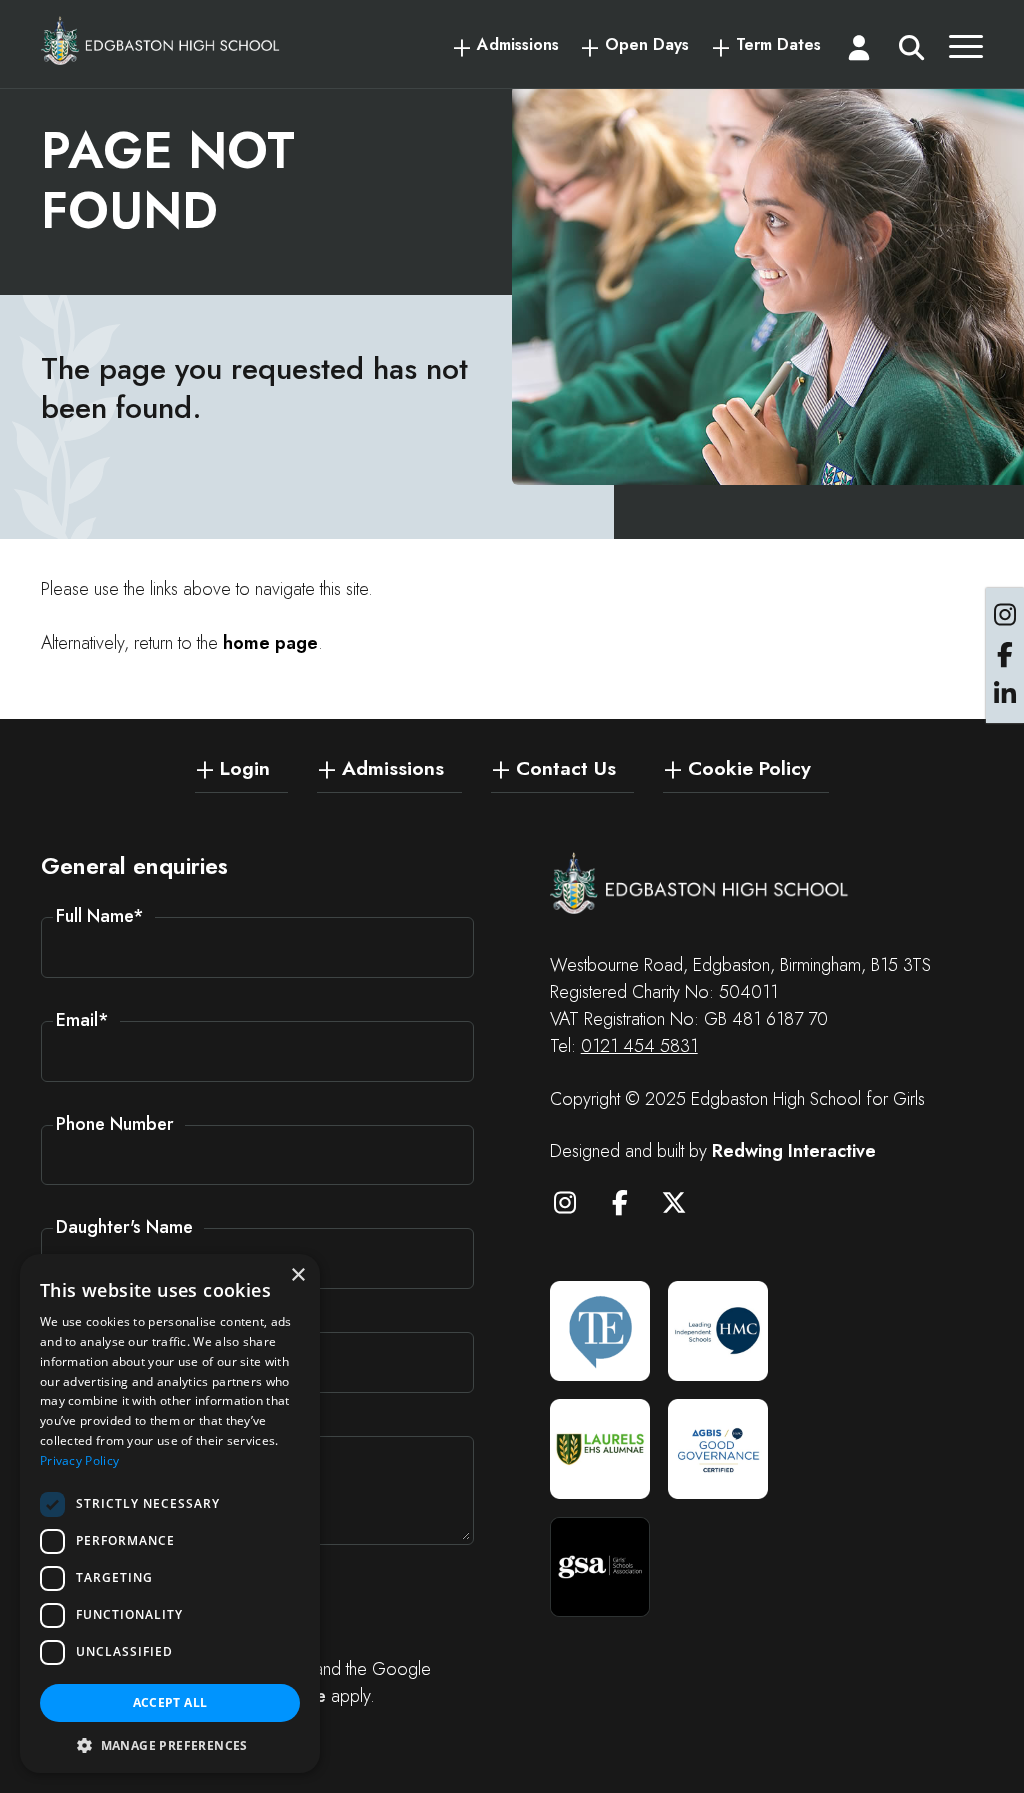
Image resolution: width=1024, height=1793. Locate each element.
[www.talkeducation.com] (600, 1331)
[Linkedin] (1005, 695)
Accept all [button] (170, 1702)
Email (82, 1020)
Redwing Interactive (794, 1151)
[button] (170, 1744)
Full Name (100, 916)
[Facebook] (629, 1206)
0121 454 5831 (639, 1046)
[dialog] (170, 1513)
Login (245, 767)
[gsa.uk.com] (600, 1567)
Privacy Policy (79, 1460)
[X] (684, 1206)
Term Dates (778, 45)
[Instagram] (575, 1206)
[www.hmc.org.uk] (718, 1331)
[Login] (859, 52)
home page (270, 643)
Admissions (518, 45)
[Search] (912, 52)
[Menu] (966, 52)
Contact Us (566, 767)
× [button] (297, 1275)
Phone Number (115, 1124)
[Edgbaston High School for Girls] (161, 41)
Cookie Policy (749, 767)
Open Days (647, 45)
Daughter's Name (124, 1227)
